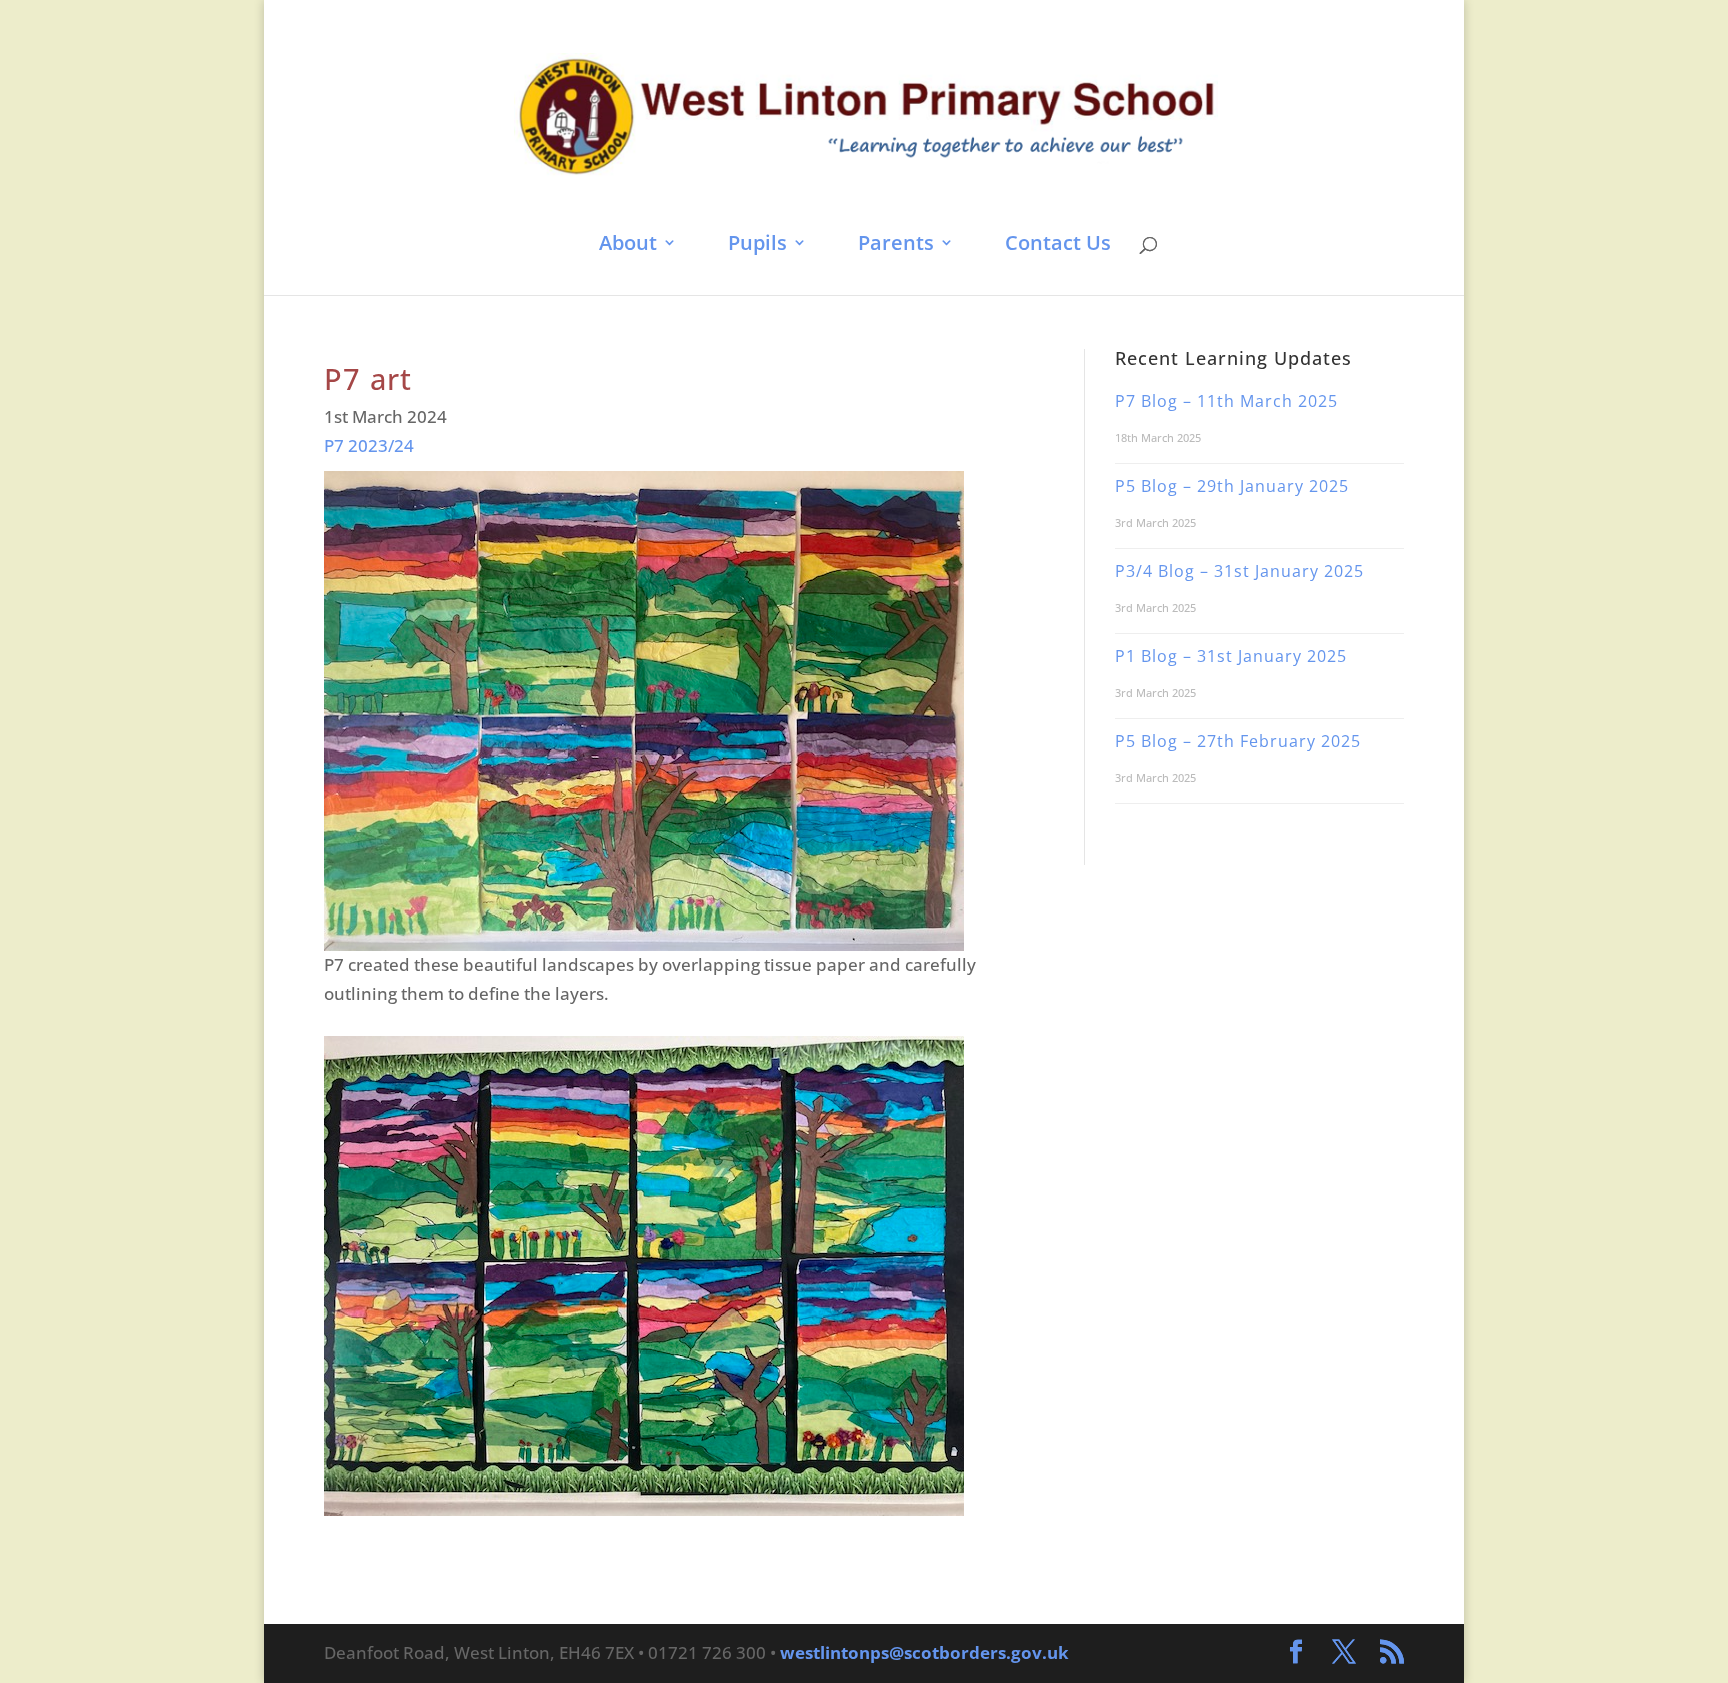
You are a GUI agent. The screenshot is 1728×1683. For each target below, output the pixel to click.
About (628, 244)
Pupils (757, 244)
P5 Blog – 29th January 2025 (1232, 486)
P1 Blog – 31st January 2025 (1231, 656)
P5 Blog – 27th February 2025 (1238, 741)
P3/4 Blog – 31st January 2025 (1239, 571)
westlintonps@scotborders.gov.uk (924, 1652)
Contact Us (1058, 244)
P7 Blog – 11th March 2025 (1226, 401)
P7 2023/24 (369, 445)
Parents (896, 244)
